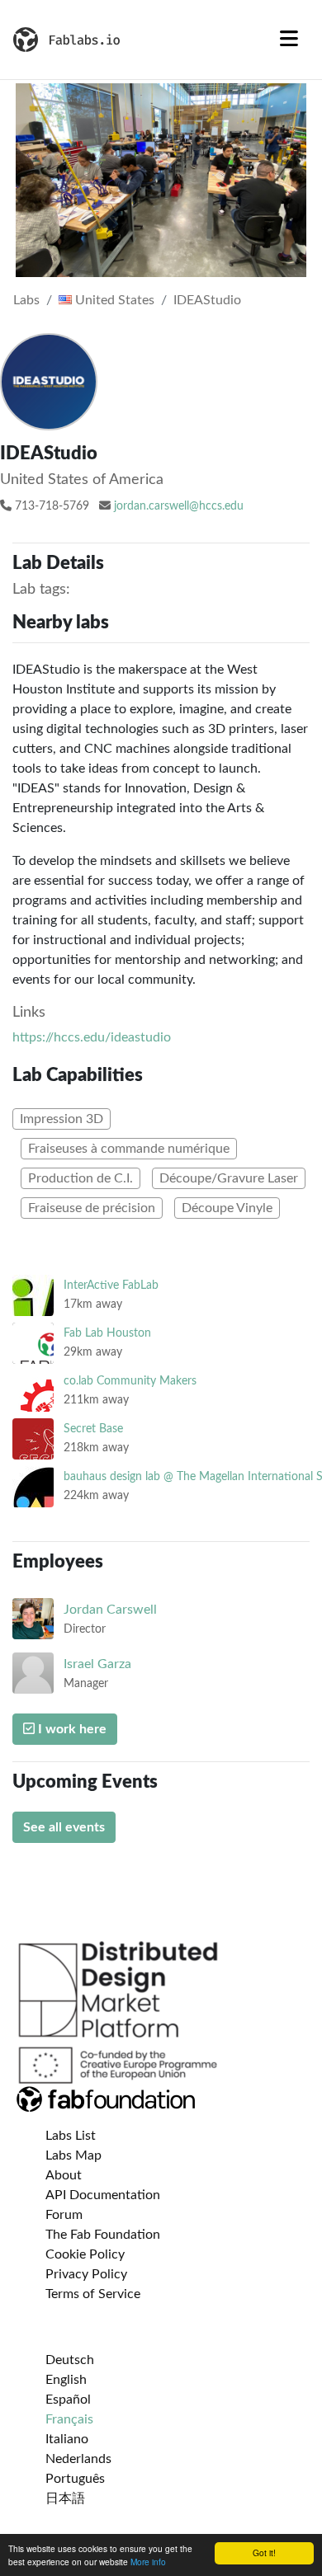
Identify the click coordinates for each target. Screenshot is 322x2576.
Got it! (264, 2552)
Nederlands (78, 2459)
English (66, 2380)
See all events (64, 1827)
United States (113, 300)
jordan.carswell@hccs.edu (179, 506)
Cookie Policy (85, 2254)
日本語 (65, 2498)
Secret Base (93, 1429)
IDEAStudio (207, 300)
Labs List (71, 2136)
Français (69, 2419)
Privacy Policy (86, 2274)
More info (148, 2562)
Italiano (67, 2439)
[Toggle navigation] (289, 40)
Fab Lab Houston (107, 1333)
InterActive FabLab (111, 1285)
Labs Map (73, 2155)
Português (75, 2479)
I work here (71, 1729)
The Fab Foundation (103, 2235)
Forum (64, 2215)
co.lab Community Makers (130, 1381)
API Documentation (103, 2195)
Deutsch (70, 2360)
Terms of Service (93, 2294)
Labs (26, 300)
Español (68, 2400)
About (64, 2175)
